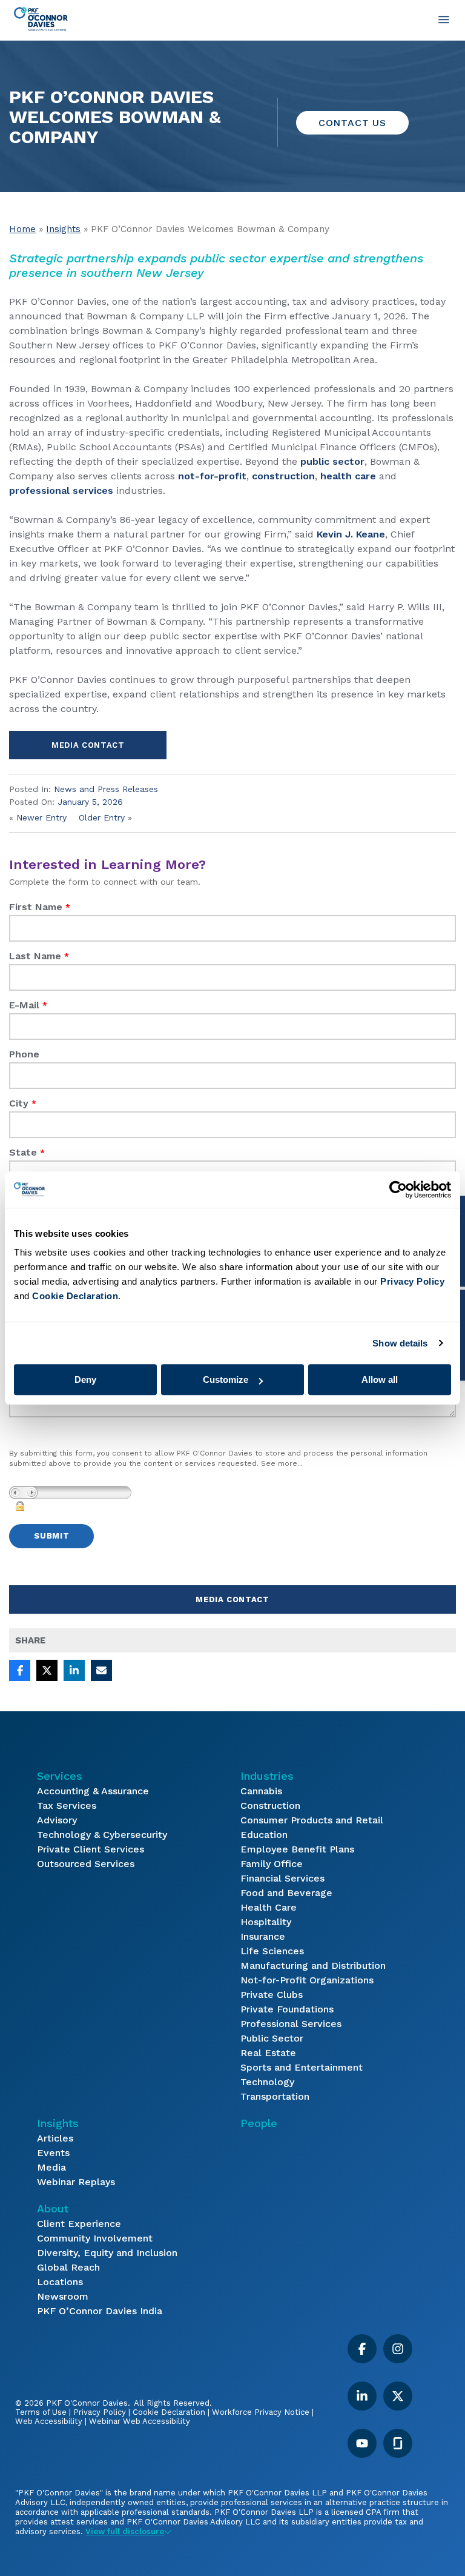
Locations (60, 2282)
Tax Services (67, 1806)
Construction (270, 1806)
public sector (332, 461)
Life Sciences (272, 1951)
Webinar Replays (76, 2182)
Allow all (380, 1380)
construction (283, 476)
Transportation (275, 2096)
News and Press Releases (106, 789)
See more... (282, 1463)
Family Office (272, 1864)
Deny (85, 1380)
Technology (267, 2082)
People (259, 2123)
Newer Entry (41, 817)
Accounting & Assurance (93, 1791)
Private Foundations (287, 2009)
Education (264, 1835)
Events (53, 2153)
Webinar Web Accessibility (140, 2421)
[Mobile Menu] (444, 19)
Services (60, 1776)
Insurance (263, 1936)
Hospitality (266, 1922)
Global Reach (68, 2267)
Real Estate (268, 2053)
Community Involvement (95, 2238)
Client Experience (79, 2224)
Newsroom (63, 2296)
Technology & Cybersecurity (102, 1835)
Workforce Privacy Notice (261, 2412)
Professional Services (291, 2024)
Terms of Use (41, 2412)
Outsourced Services (86, 1864)
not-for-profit (212, 476)
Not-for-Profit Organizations (307, 1980)
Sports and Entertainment (302, 2067)
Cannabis (261, 1791)
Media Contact (88, 745)
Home (22, 229)
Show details (400, 1343)
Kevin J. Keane (351, 534)
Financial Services (282, 1878)
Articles (55, 2138)
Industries (267, 1776)
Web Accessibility (49, 2421)
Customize (226, 1380)
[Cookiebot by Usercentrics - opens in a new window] (398, 1190)
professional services (61, 491)
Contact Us (352, 123)
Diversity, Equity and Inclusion (107, 2253)
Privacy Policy (100, 2412)
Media (51, 2167)
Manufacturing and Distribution (313, 1965)
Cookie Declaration (169, 2412)
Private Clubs (272, 1995)
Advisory (57, 1820)
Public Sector (272, 2038)
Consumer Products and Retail (312, 1820)
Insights (63, 229)
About (53, 2208)
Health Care (269, 1907)
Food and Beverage (286, 1893)
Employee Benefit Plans (297, 1849)
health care (348, 476)
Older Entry (102, 817)
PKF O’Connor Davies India (100, 2311)
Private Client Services (91, 1849)
